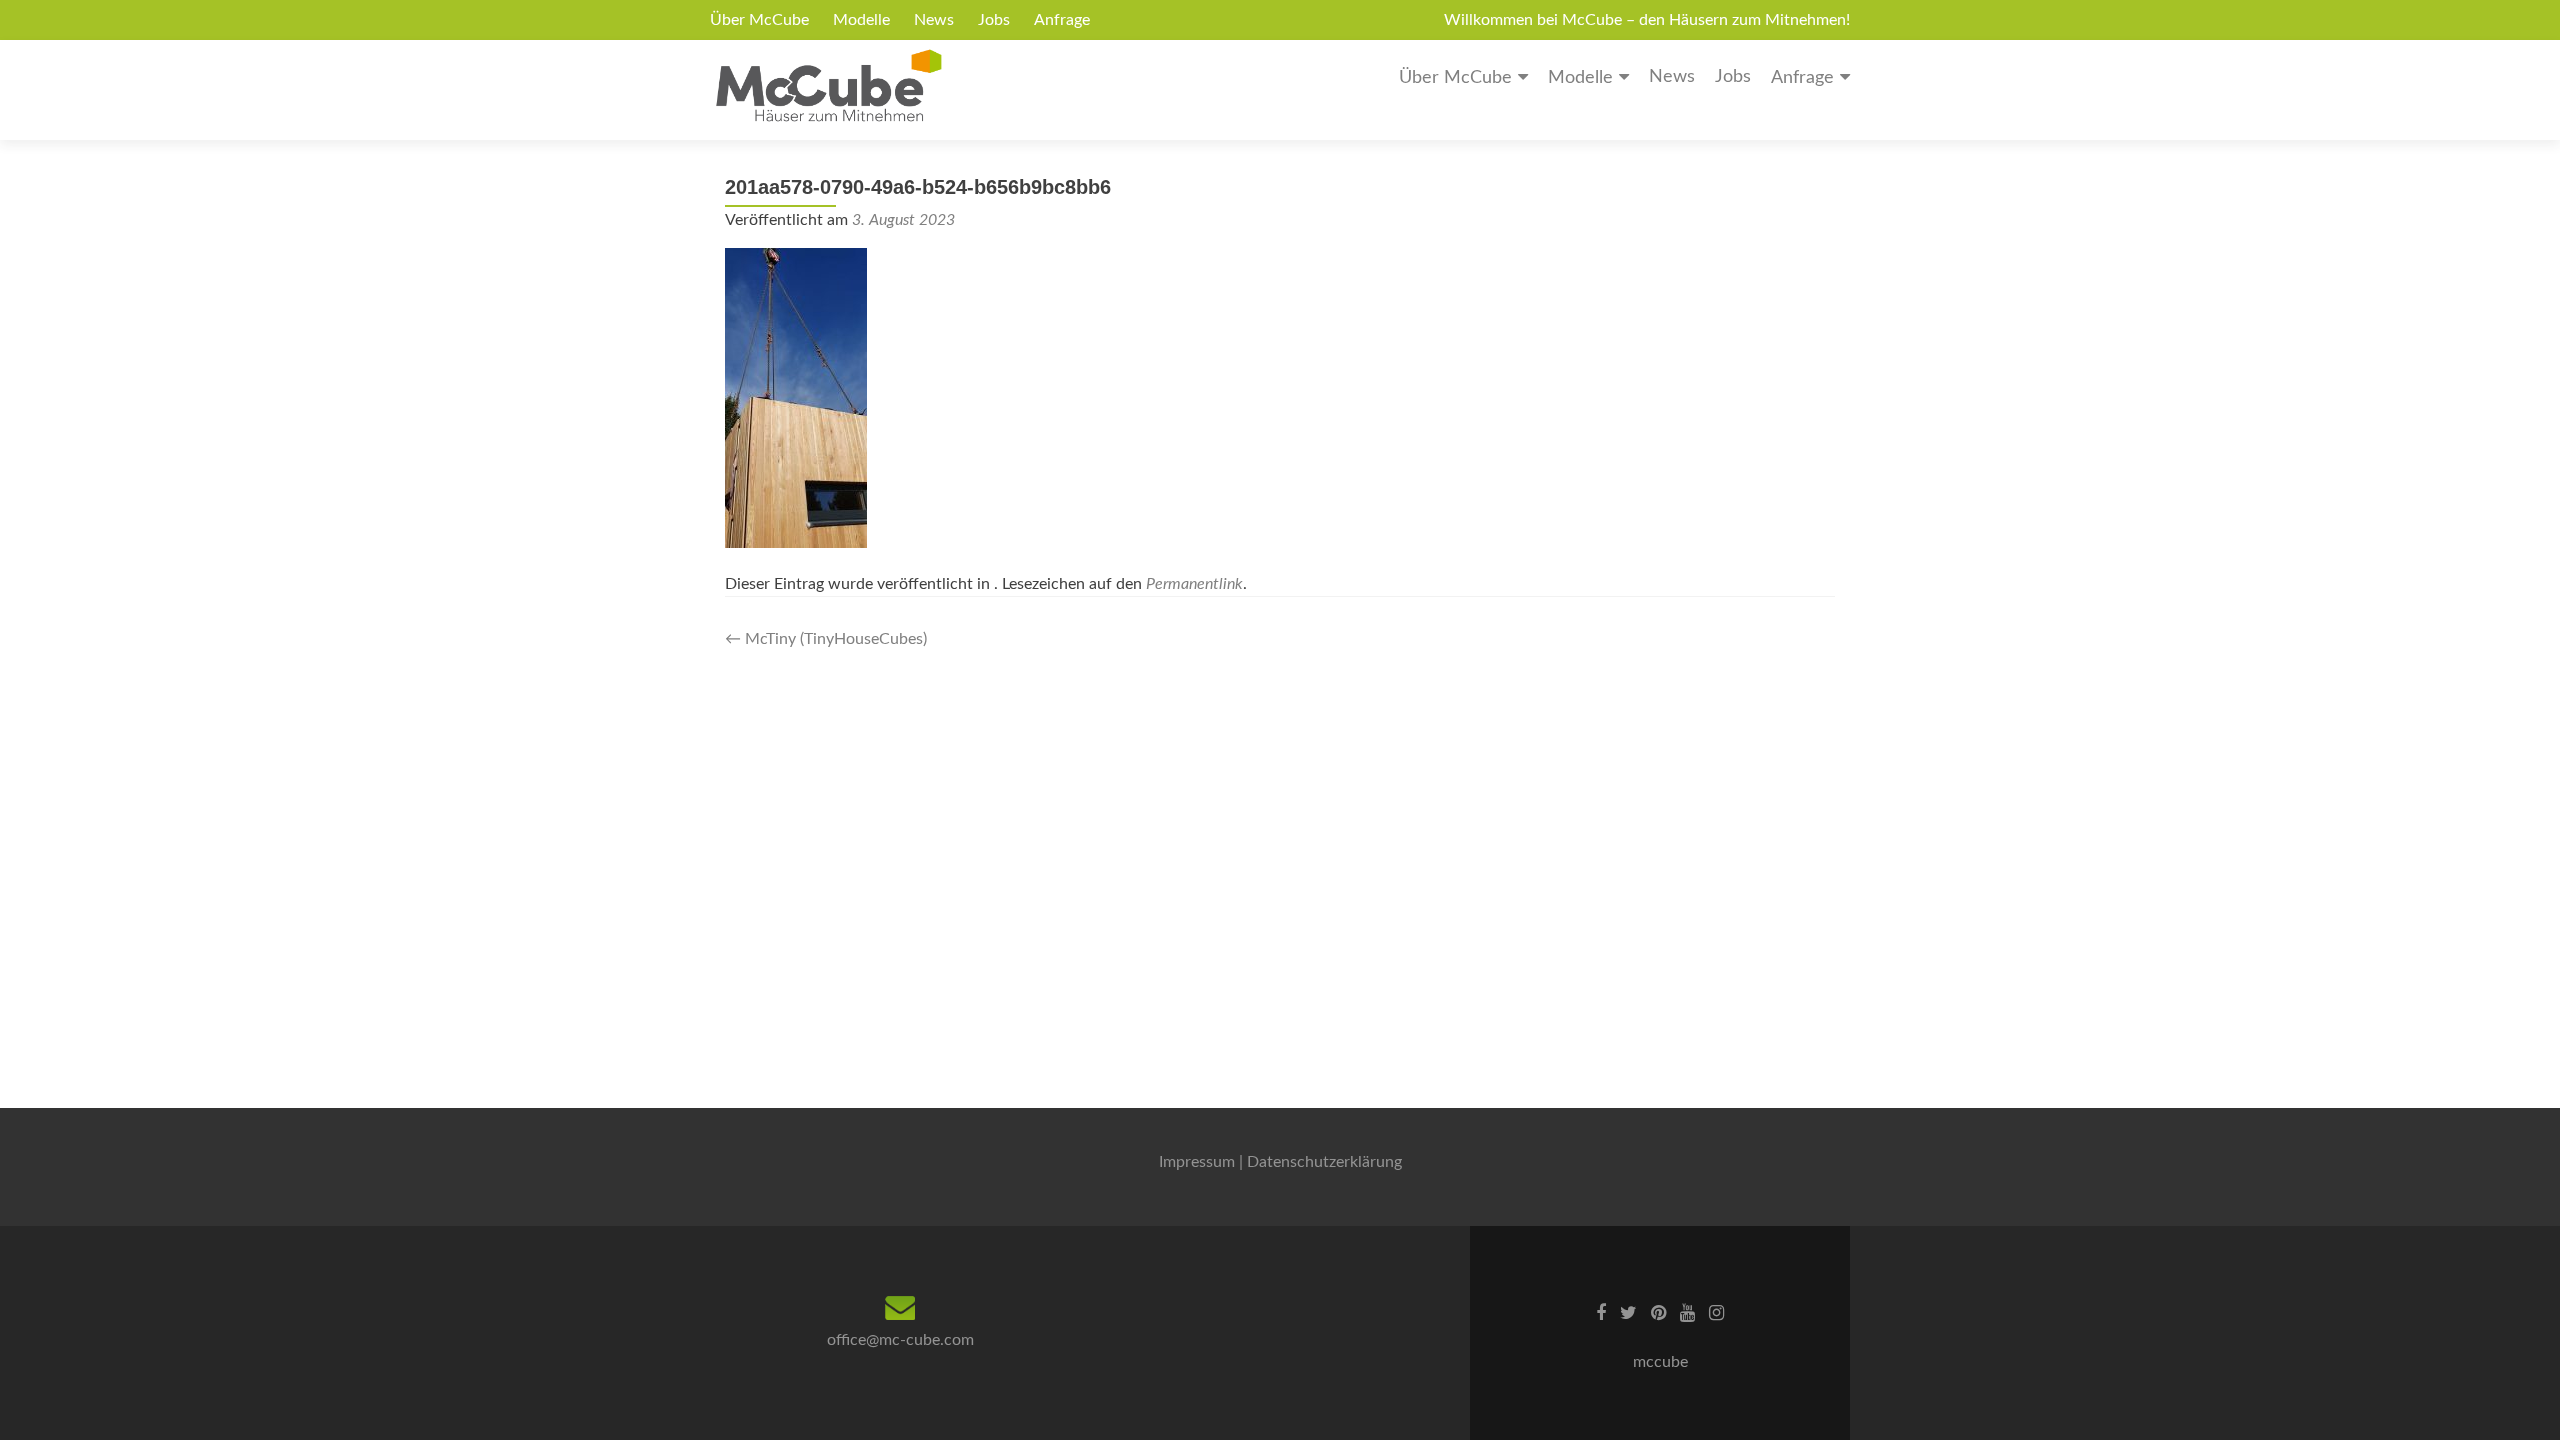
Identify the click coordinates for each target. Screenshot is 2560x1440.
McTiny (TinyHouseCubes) (826, 639)
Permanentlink (1194, 584)
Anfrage (1062, 20)
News (934, 20)
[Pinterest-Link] (1658, 1313)
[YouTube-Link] (1687, 1313)
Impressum (1197, 1162)
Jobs (994, 20)
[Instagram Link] (1716, 1313)
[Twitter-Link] (1628, 1313)
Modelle (861, 20)
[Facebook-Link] (1601, 1313)
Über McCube (759, 20)
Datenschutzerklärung (1324, 1162)
